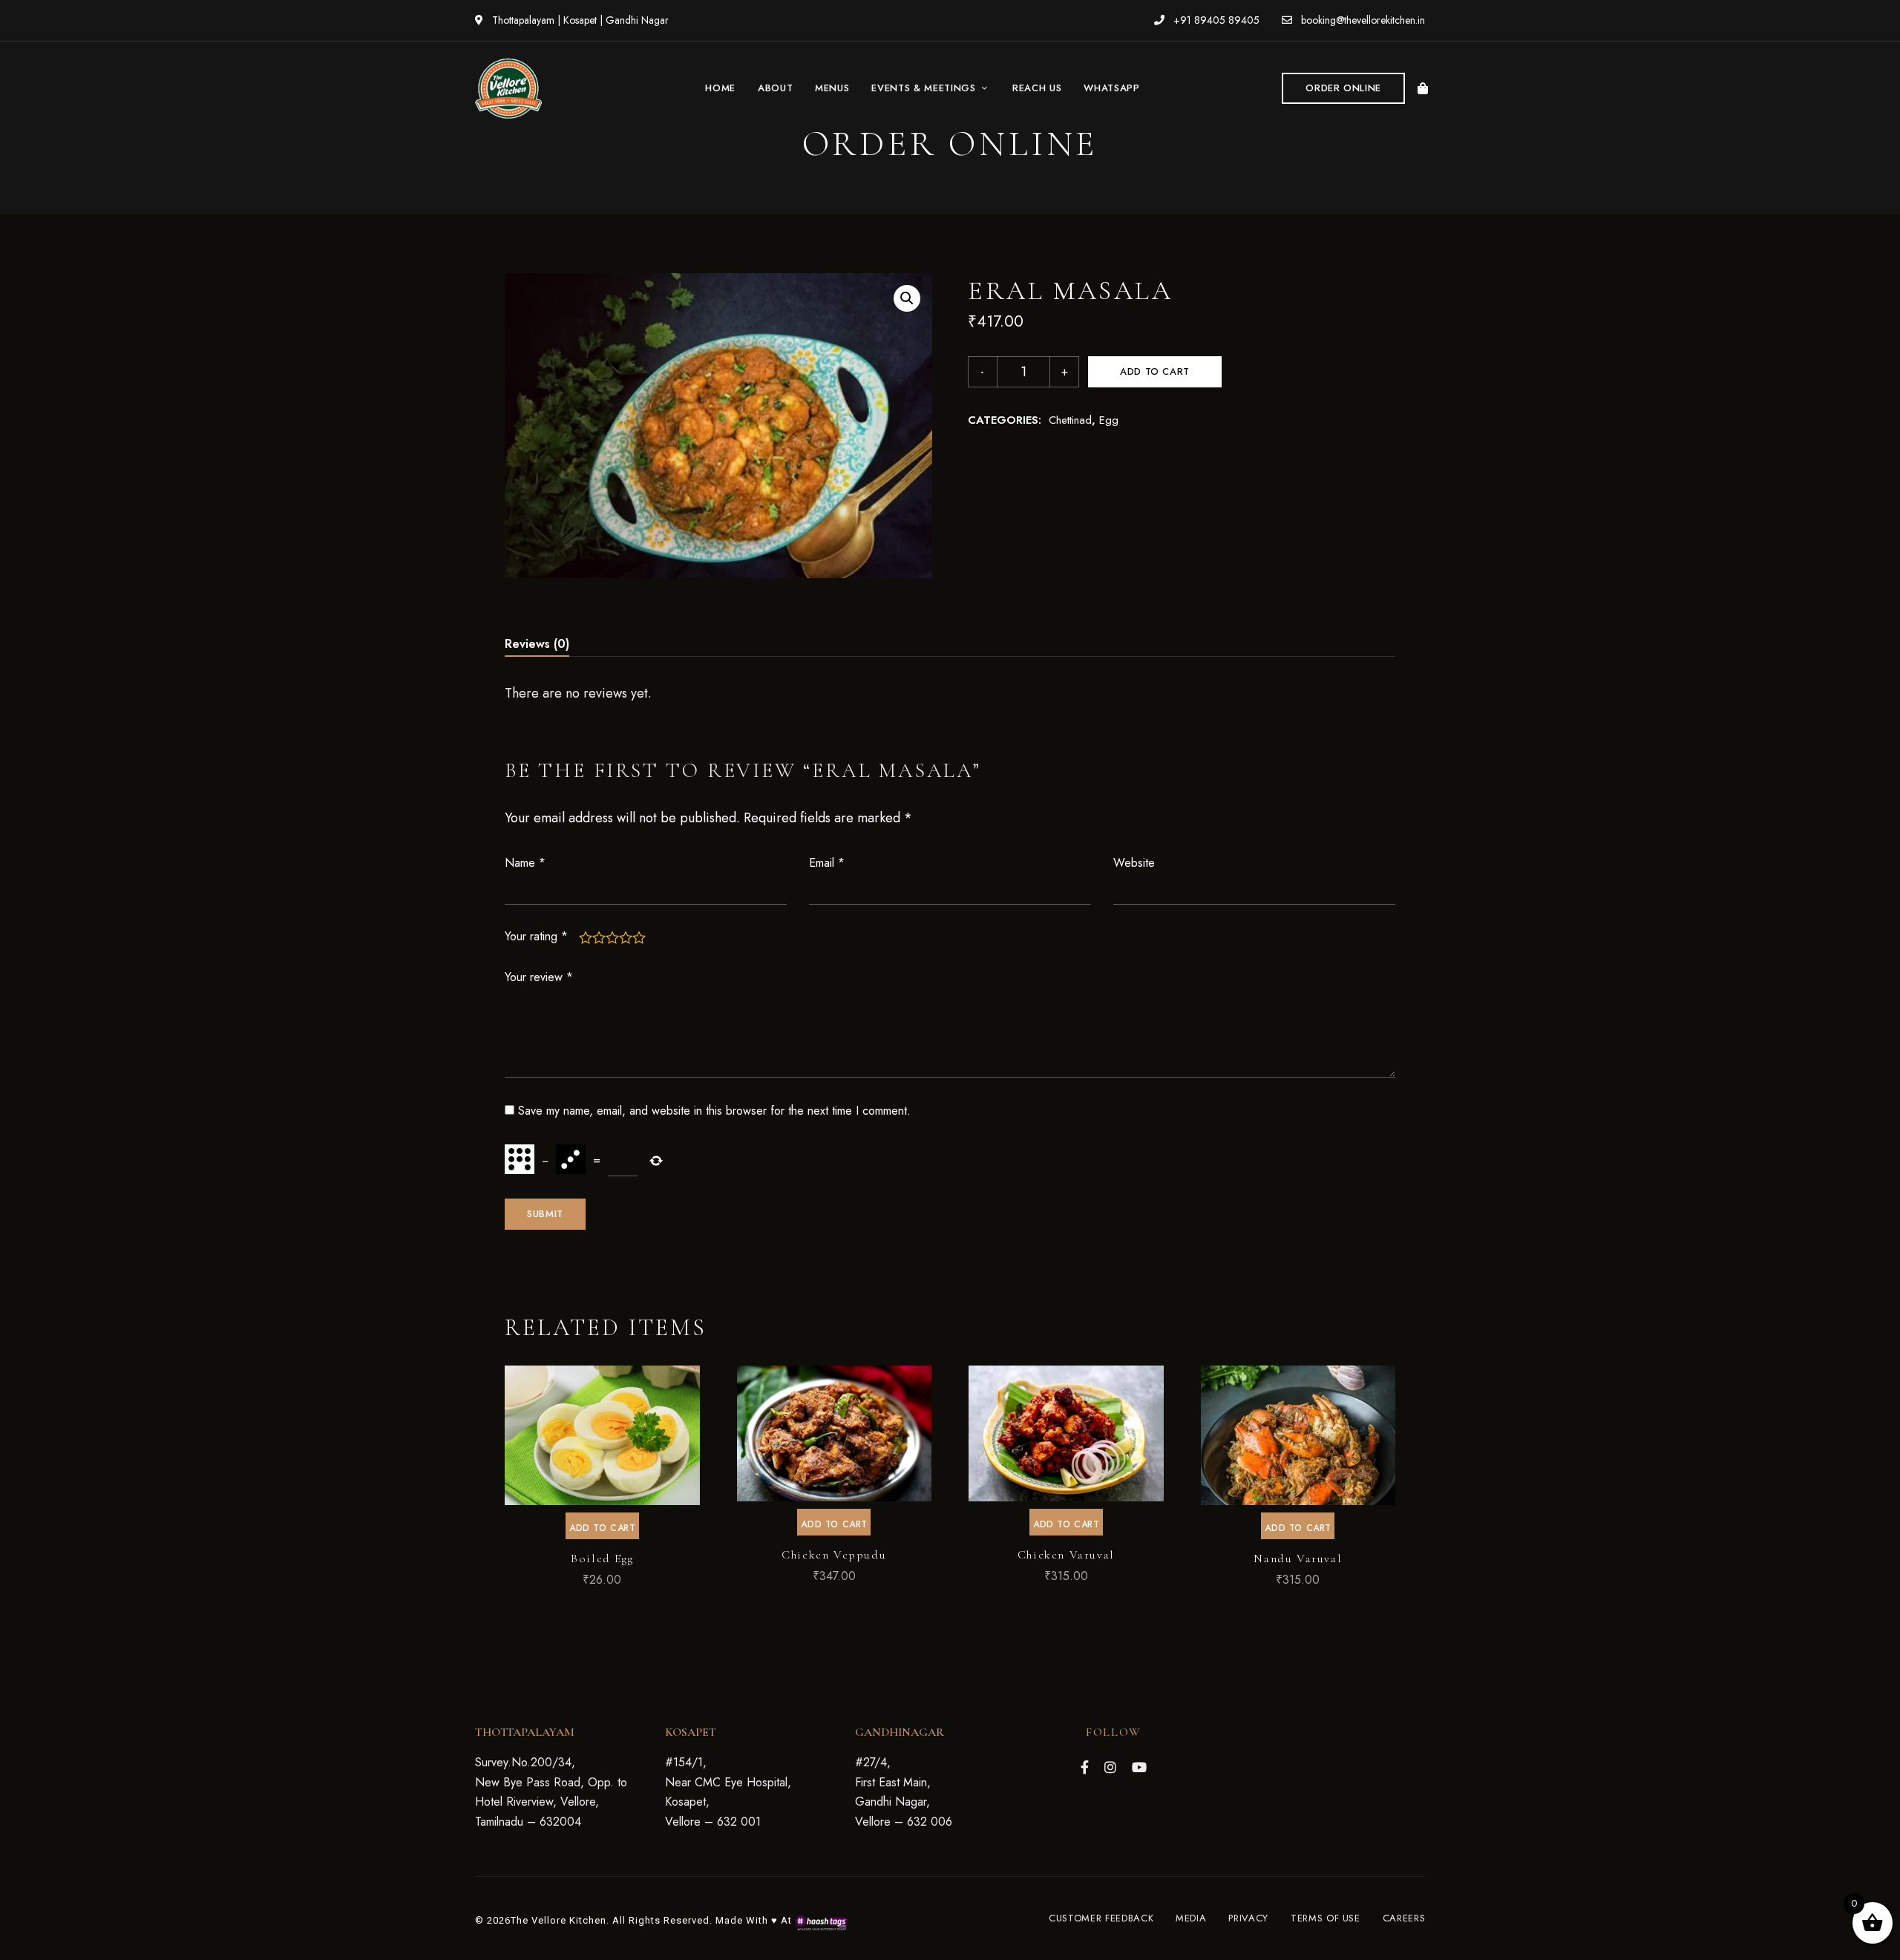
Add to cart (1155, 371)
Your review (539, 977)
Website (1134, 863)
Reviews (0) (537, 644)
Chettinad (1070, 420)
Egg (1109, 420)
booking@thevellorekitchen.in (1362, 20)
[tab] (537, 644)
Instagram (1110, 1767)
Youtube (1139, 1767)
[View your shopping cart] (1423, 88)
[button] (1343, 88)
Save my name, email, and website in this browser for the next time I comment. (714, 1111)
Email (827, 863)
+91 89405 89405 (1215, 20)
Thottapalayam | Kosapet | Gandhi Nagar (579, 20)
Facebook (1085, 1767)
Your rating (536, 936)
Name (525, 863)
